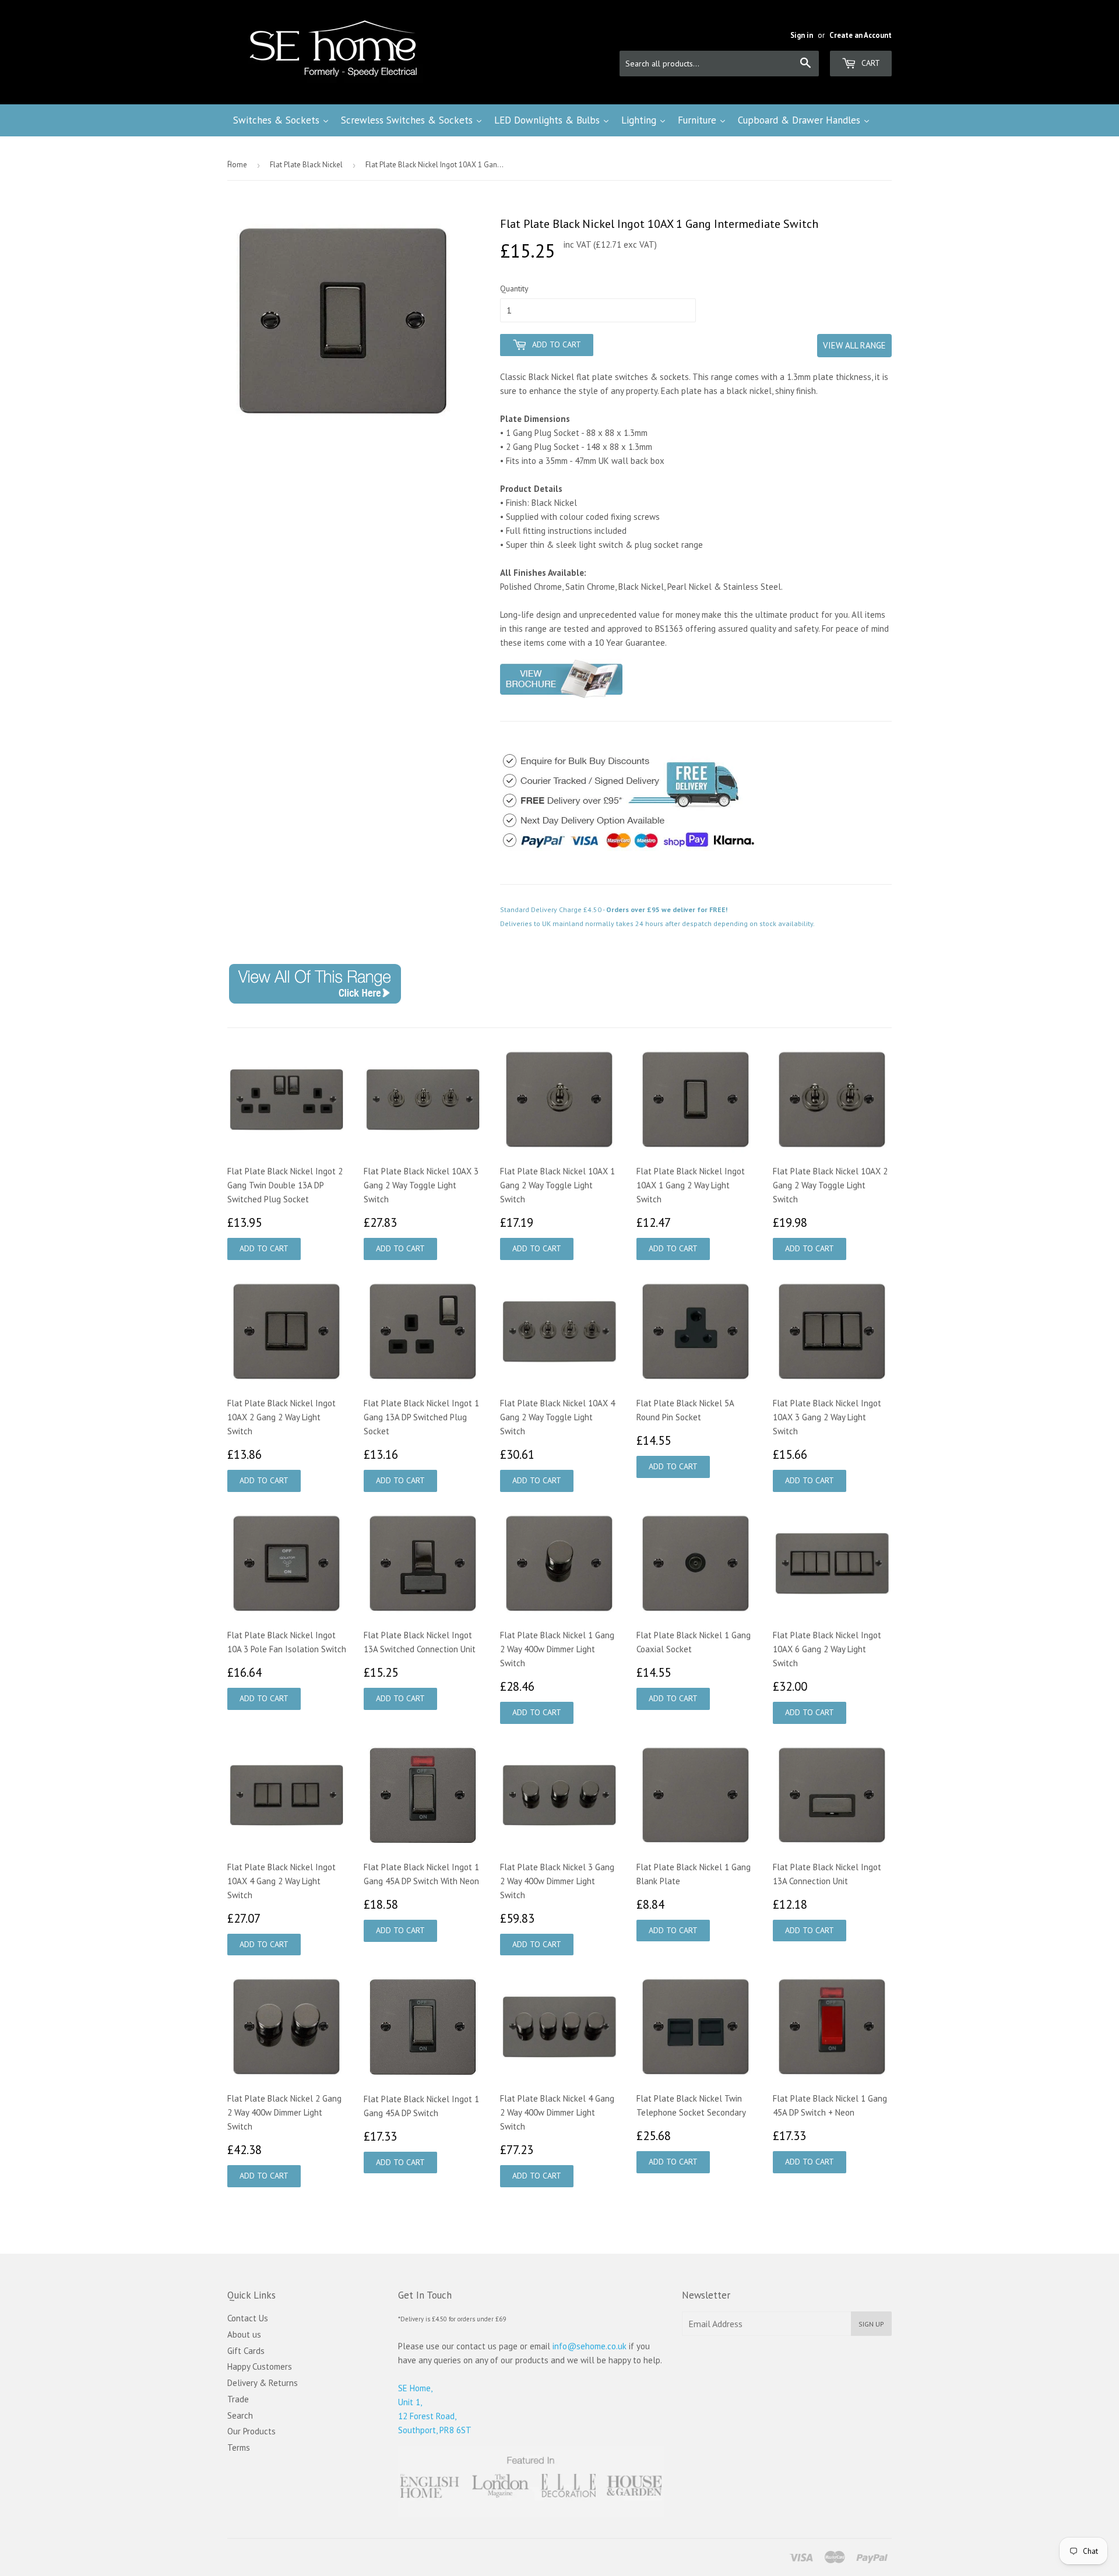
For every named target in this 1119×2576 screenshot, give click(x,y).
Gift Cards (246, 2351)
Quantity (514, 288)
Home (237, 165)
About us (244, 2334)
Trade (238, 2399)
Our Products (251, 2431)
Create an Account (861, 35)
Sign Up (871, 2324)
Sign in (802, 35)
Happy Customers (260, 2366)
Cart (870, 63)
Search (240, 2415)
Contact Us (248, 2318)
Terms (239, 2447)
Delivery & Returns (263, 2383)
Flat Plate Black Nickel (306, 165)
